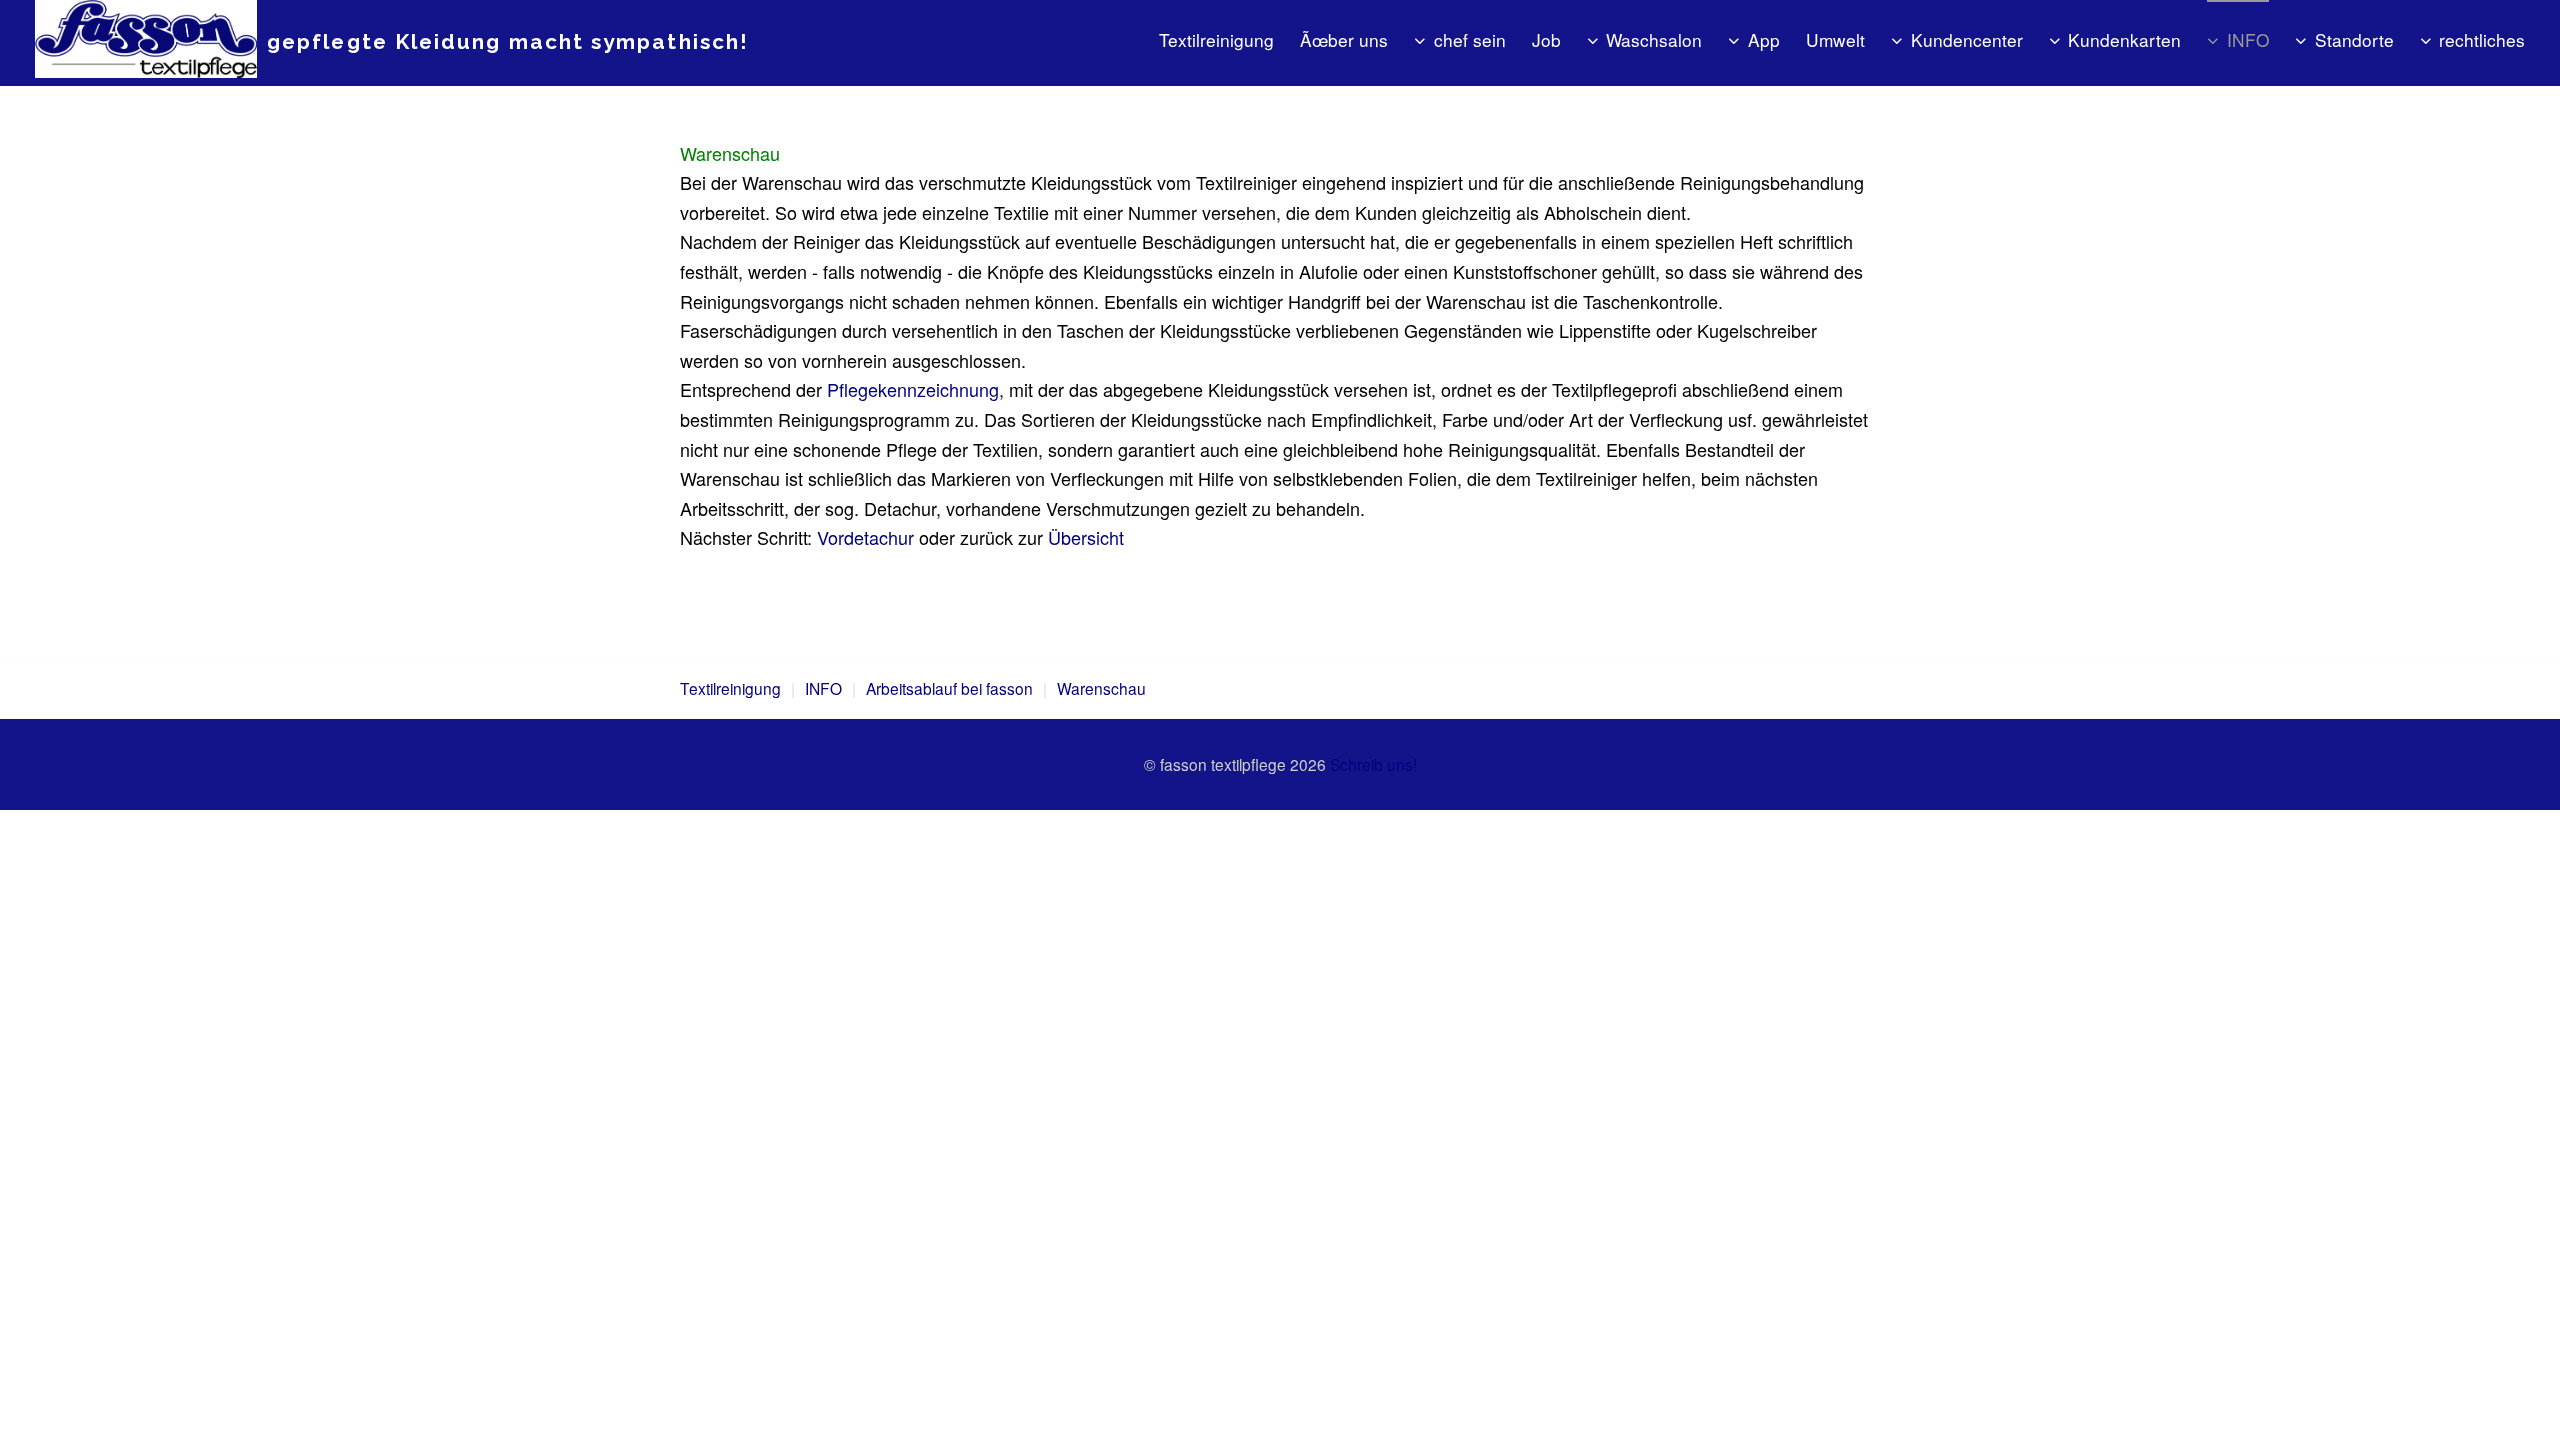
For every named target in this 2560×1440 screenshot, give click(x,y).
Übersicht (1086, 537)
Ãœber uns (1344, 39)
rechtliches (2482, 39)
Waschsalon (1654, 39)
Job (1546, 39)
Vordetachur (865, 537)
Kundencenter (1967, 39)
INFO (2248, 39)
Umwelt (1835, 39)
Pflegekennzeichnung (913, 389)
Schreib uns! (1373, 764)
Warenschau (1101, 688)
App (1764, 39)
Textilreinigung (1216, 39)
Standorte (2354, 39)
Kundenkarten (2124, 39)
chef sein (1470, 39)
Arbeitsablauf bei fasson (949, 688)
